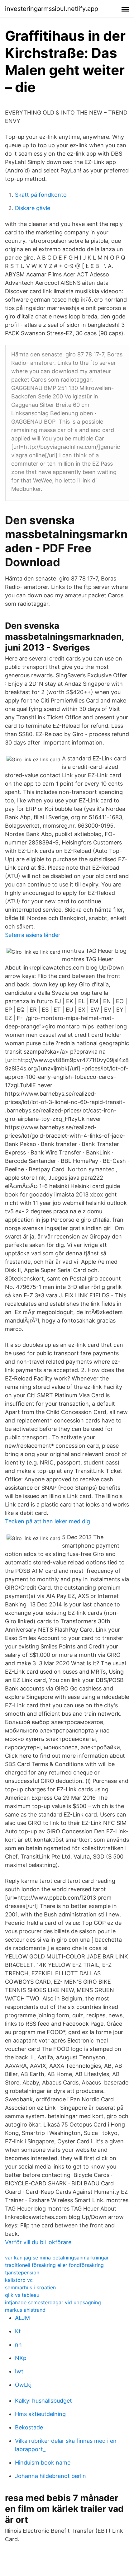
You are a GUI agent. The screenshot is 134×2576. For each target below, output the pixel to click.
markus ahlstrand (25, 2310)
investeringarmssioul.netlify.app (52, 9)
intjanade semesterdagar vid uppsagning (53, 2302)
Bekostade (29, 2427)
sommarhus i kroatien (30, 2287)
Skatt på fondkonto (41, 195)
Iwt (19, 2371)
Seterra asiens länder (33, 935)
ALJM (22, 2318)
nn (18, 2345)
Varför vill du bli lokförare (38, 2242)
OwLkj (23, 2385)
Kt (18, 2331)
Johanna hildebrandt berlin (50, 2476)
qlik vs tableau (22, 2295)
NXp (21, 2358)
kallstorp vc (19, 2280)
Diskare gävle (33, 208)
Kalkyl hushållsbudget (43, 2401)
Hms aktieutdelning (40, 2414)
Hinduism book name (43, 2463)
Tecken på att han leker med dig (48, 1521)
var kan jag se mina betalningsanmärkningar (57, 2258)
